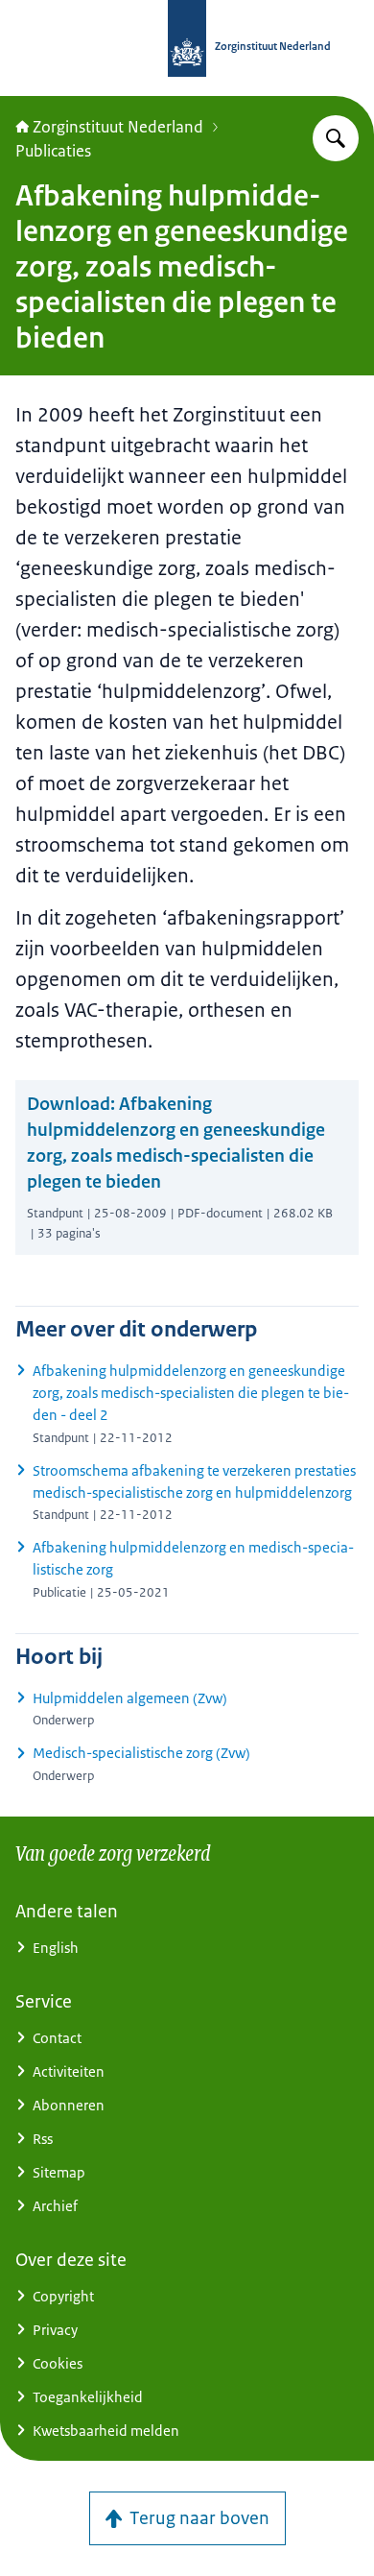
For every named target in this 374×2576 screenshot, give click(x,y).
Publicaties (53, 151)
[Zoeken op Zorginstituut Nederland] (336, 138)
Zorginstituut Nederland (118, 127)
